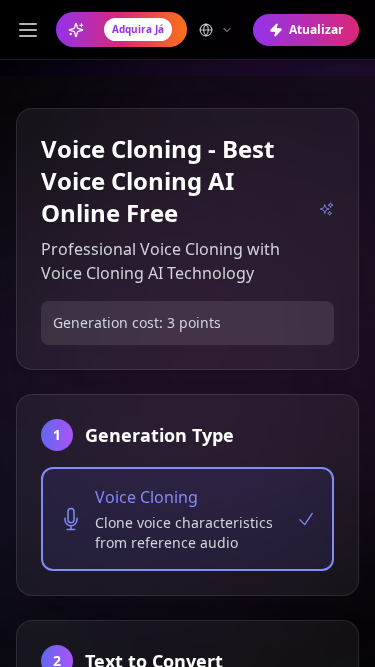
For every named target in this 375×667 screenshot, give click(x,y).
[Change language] (216, 30)
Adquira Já (138, 29)
